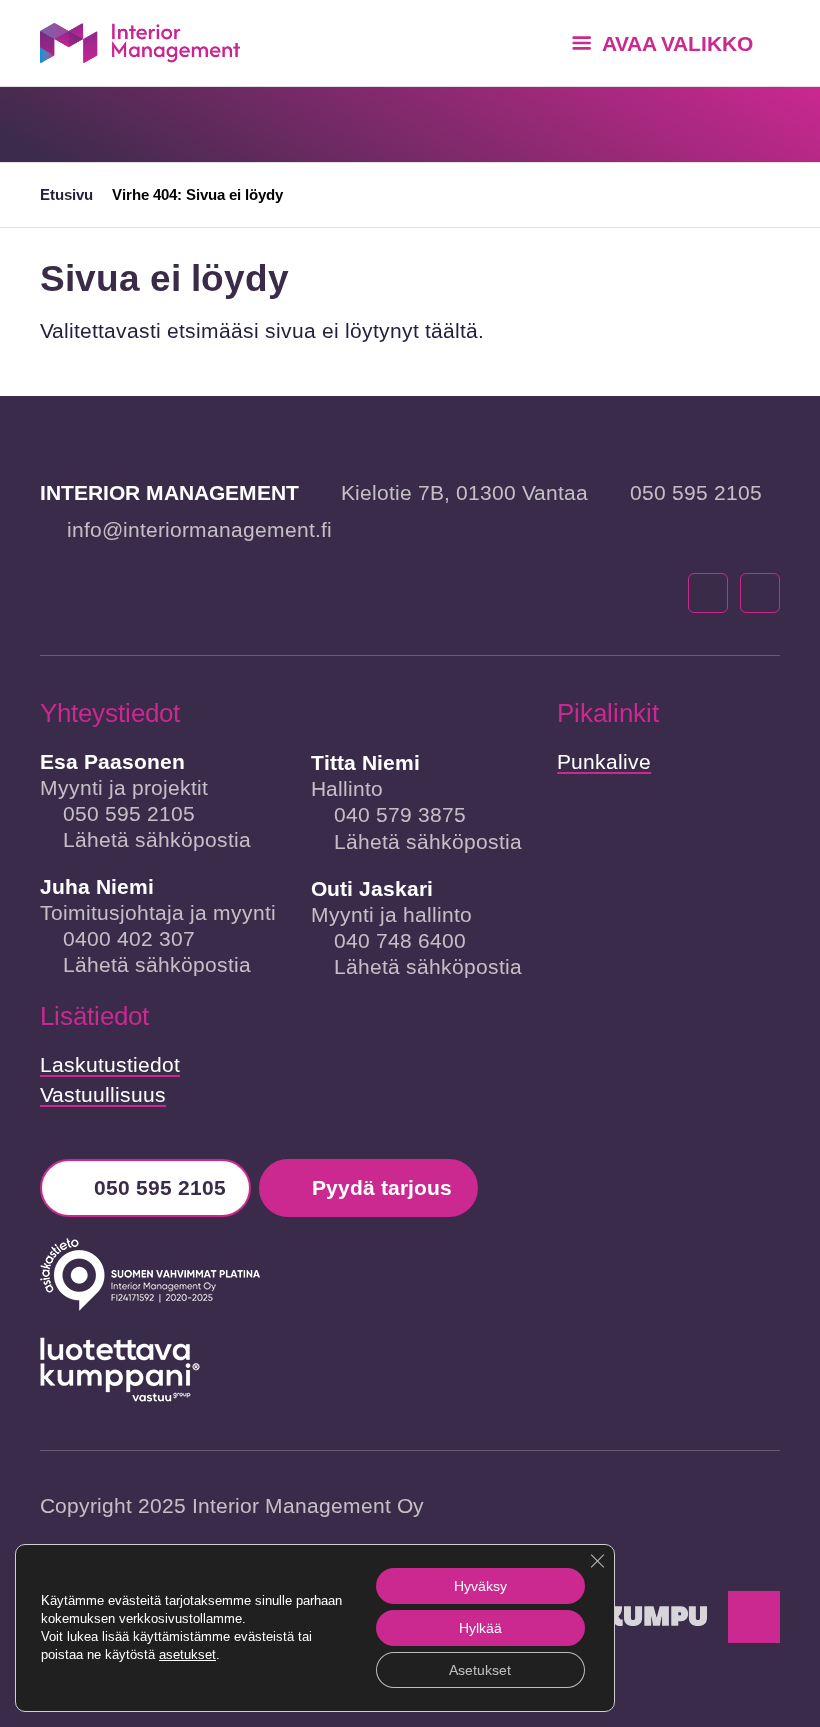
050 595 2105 (696, 492)
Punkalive (604, 761)
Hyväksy (480, 1586)
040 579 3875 (400, 814)
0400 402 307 (129, 938)
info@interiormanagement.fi (199, 529)
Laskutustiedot (110, 1064)
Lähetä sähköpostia (157, 839)
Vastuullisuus (103, 1094)
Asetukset (480, 1670)
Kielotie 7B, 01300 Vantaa (464, 492)
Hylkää (480, 1628)
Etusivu (66, 194)
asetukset (187, 1654)
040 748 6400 (400, 940)
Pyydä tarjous (382, 1187)
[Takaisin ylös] (754, 1617)
